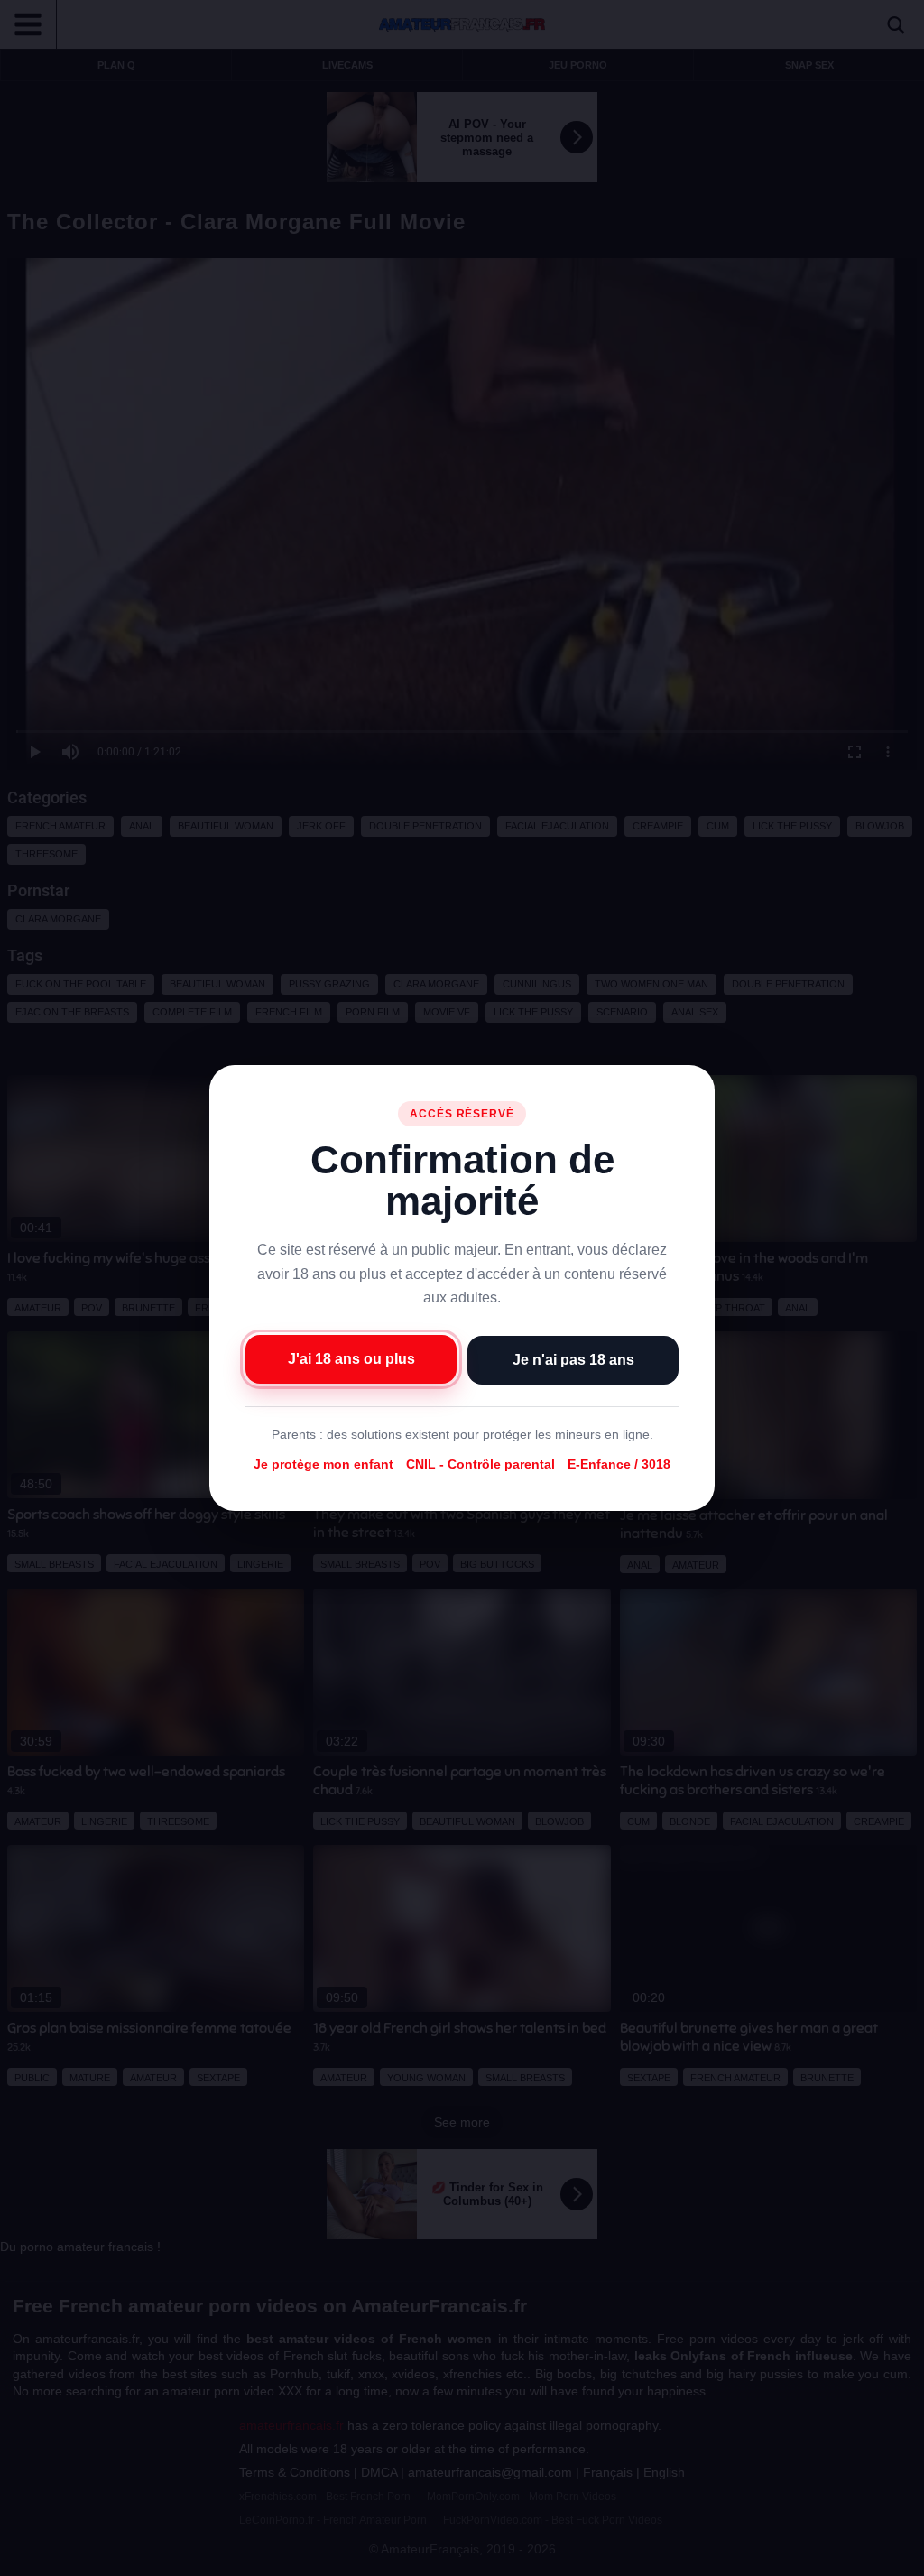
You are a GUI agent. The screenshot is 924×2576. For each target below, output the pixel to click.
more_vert (895, 2558)
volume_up (63, 2558)
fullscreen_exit (862, 2558)
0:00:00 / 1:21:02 (132, 2558)
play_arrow (27, 2558)
